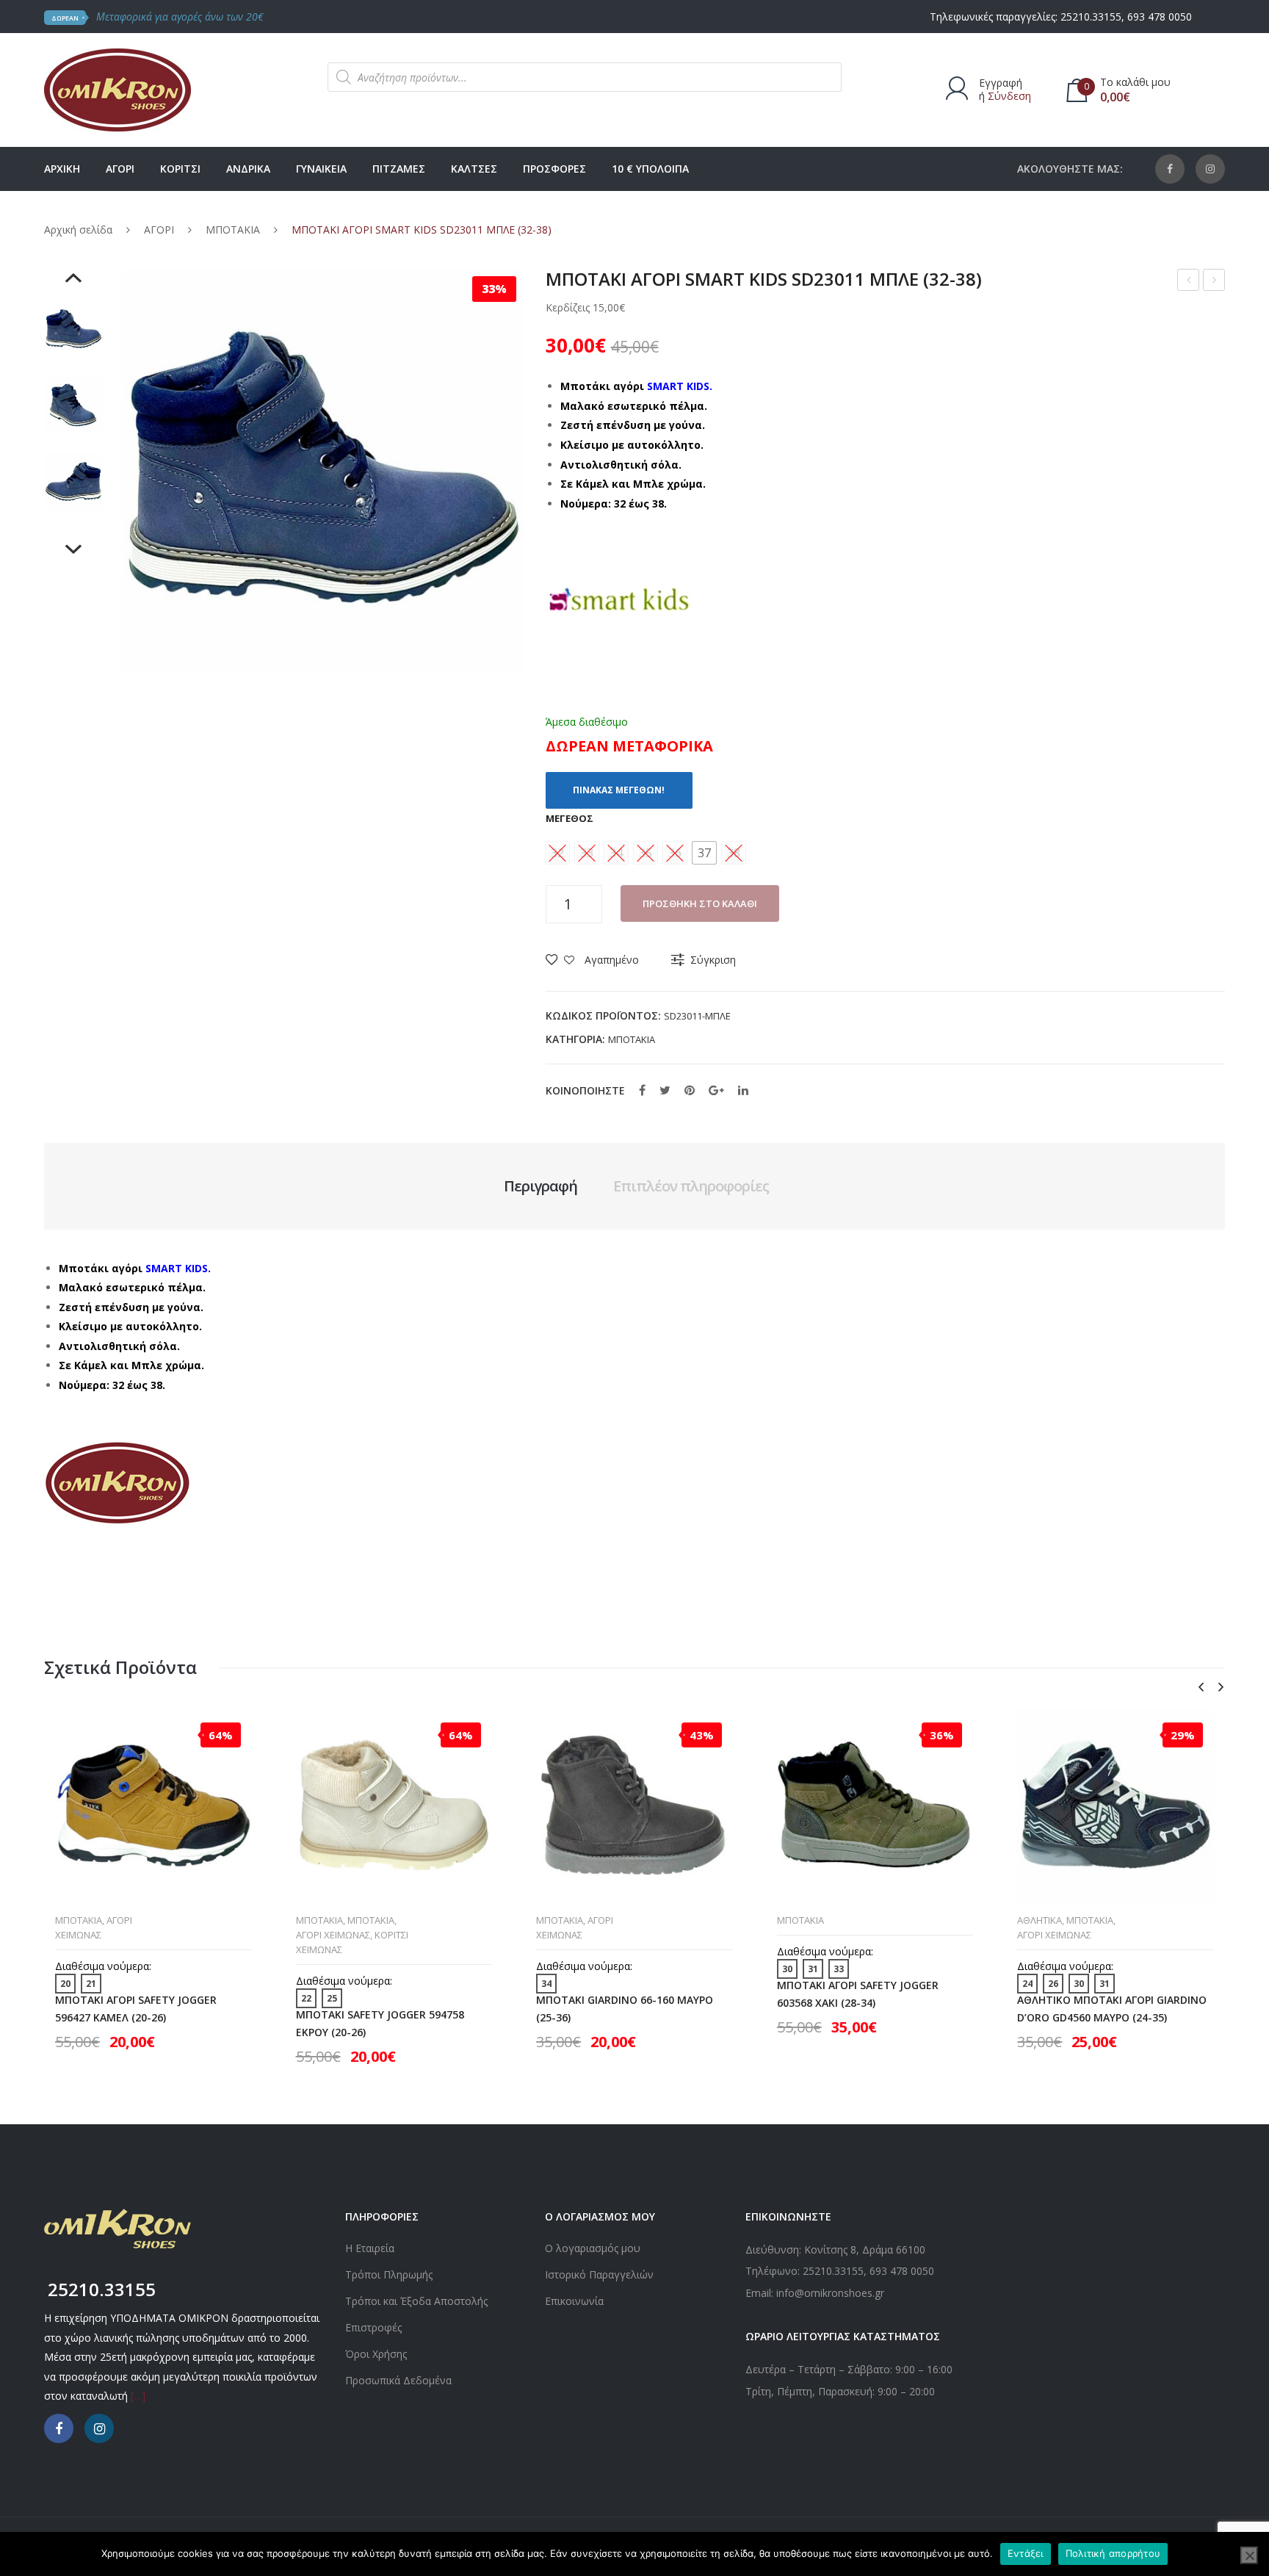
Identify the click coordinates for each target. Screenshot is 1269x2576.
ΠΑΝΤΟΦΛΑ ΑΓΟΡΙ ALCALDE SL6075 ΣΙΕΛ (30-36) (1189, 282)
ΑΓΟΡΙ (159, 230)
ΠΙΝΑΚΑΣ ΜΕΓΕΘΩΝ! (619, 790)
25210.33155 (1091, 17)
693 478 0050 (1160, 17)
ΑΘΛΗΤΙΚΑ (1040, 1920)
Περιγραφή (540, 1186)
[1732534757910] (73, 405)
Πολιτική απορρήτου (1113, 2553)
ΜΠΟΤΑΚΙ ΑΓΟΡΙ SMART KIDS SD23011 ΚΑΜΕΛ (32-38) (1214, 282)
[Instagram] (1210, 169)
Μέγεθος (570, 818)
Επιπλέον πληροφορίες (691, 1186)
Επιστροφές (373, 2327)
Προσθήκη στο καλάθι (700, 903)
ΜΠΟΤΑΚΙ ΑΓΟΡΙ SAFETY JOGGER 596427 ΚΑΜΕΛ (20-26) (136, 2008)
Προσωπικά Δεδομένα (398, 2380)
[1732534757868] (73, 329)
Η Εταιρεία (370, 2248)
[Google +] (716, 1090)
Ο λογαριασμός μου (593, 2248)
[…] (138, 2396)
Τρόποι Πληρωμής (389, 2274)
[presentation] (1201, 1688)
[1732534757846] (73, 482)
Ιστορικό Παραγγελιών (599, 2274)
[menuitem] (62, 169)
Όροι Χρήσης (376, 2354)
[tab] (540, 1186)
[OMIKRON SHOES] (117, 89)
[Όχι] (1249, 2555)
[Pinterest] (690, 1090)
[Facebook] (1170, 169)
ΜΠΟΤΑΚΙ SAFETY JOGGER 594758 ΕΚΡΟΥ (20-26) (380, 2023)
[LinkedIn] (743, 1090)
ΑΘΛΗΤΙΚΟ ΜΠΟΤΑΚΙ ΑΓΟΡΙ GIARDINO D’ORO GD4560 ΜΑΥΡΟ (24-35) (1112, 2008)
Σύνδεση (1009, 96)
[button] (704, 853)
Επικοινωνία (574, 2301)
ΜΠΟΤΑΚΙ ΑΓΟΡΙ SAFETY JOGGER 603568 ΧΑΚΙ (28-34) (858, 1994)
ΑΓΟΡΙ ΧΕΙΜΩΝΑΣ (333, 1935)
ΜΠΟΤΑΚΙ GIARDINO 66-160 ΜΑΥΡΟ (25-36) (625, 2008)
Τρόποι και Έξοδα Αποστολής (416, 2301)
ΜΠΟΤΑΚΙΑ (233, 230)
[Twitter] (665, 1090)
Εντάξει (1026, 2553)
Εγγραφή (1001, 83)
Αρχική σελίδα (78, 230)
